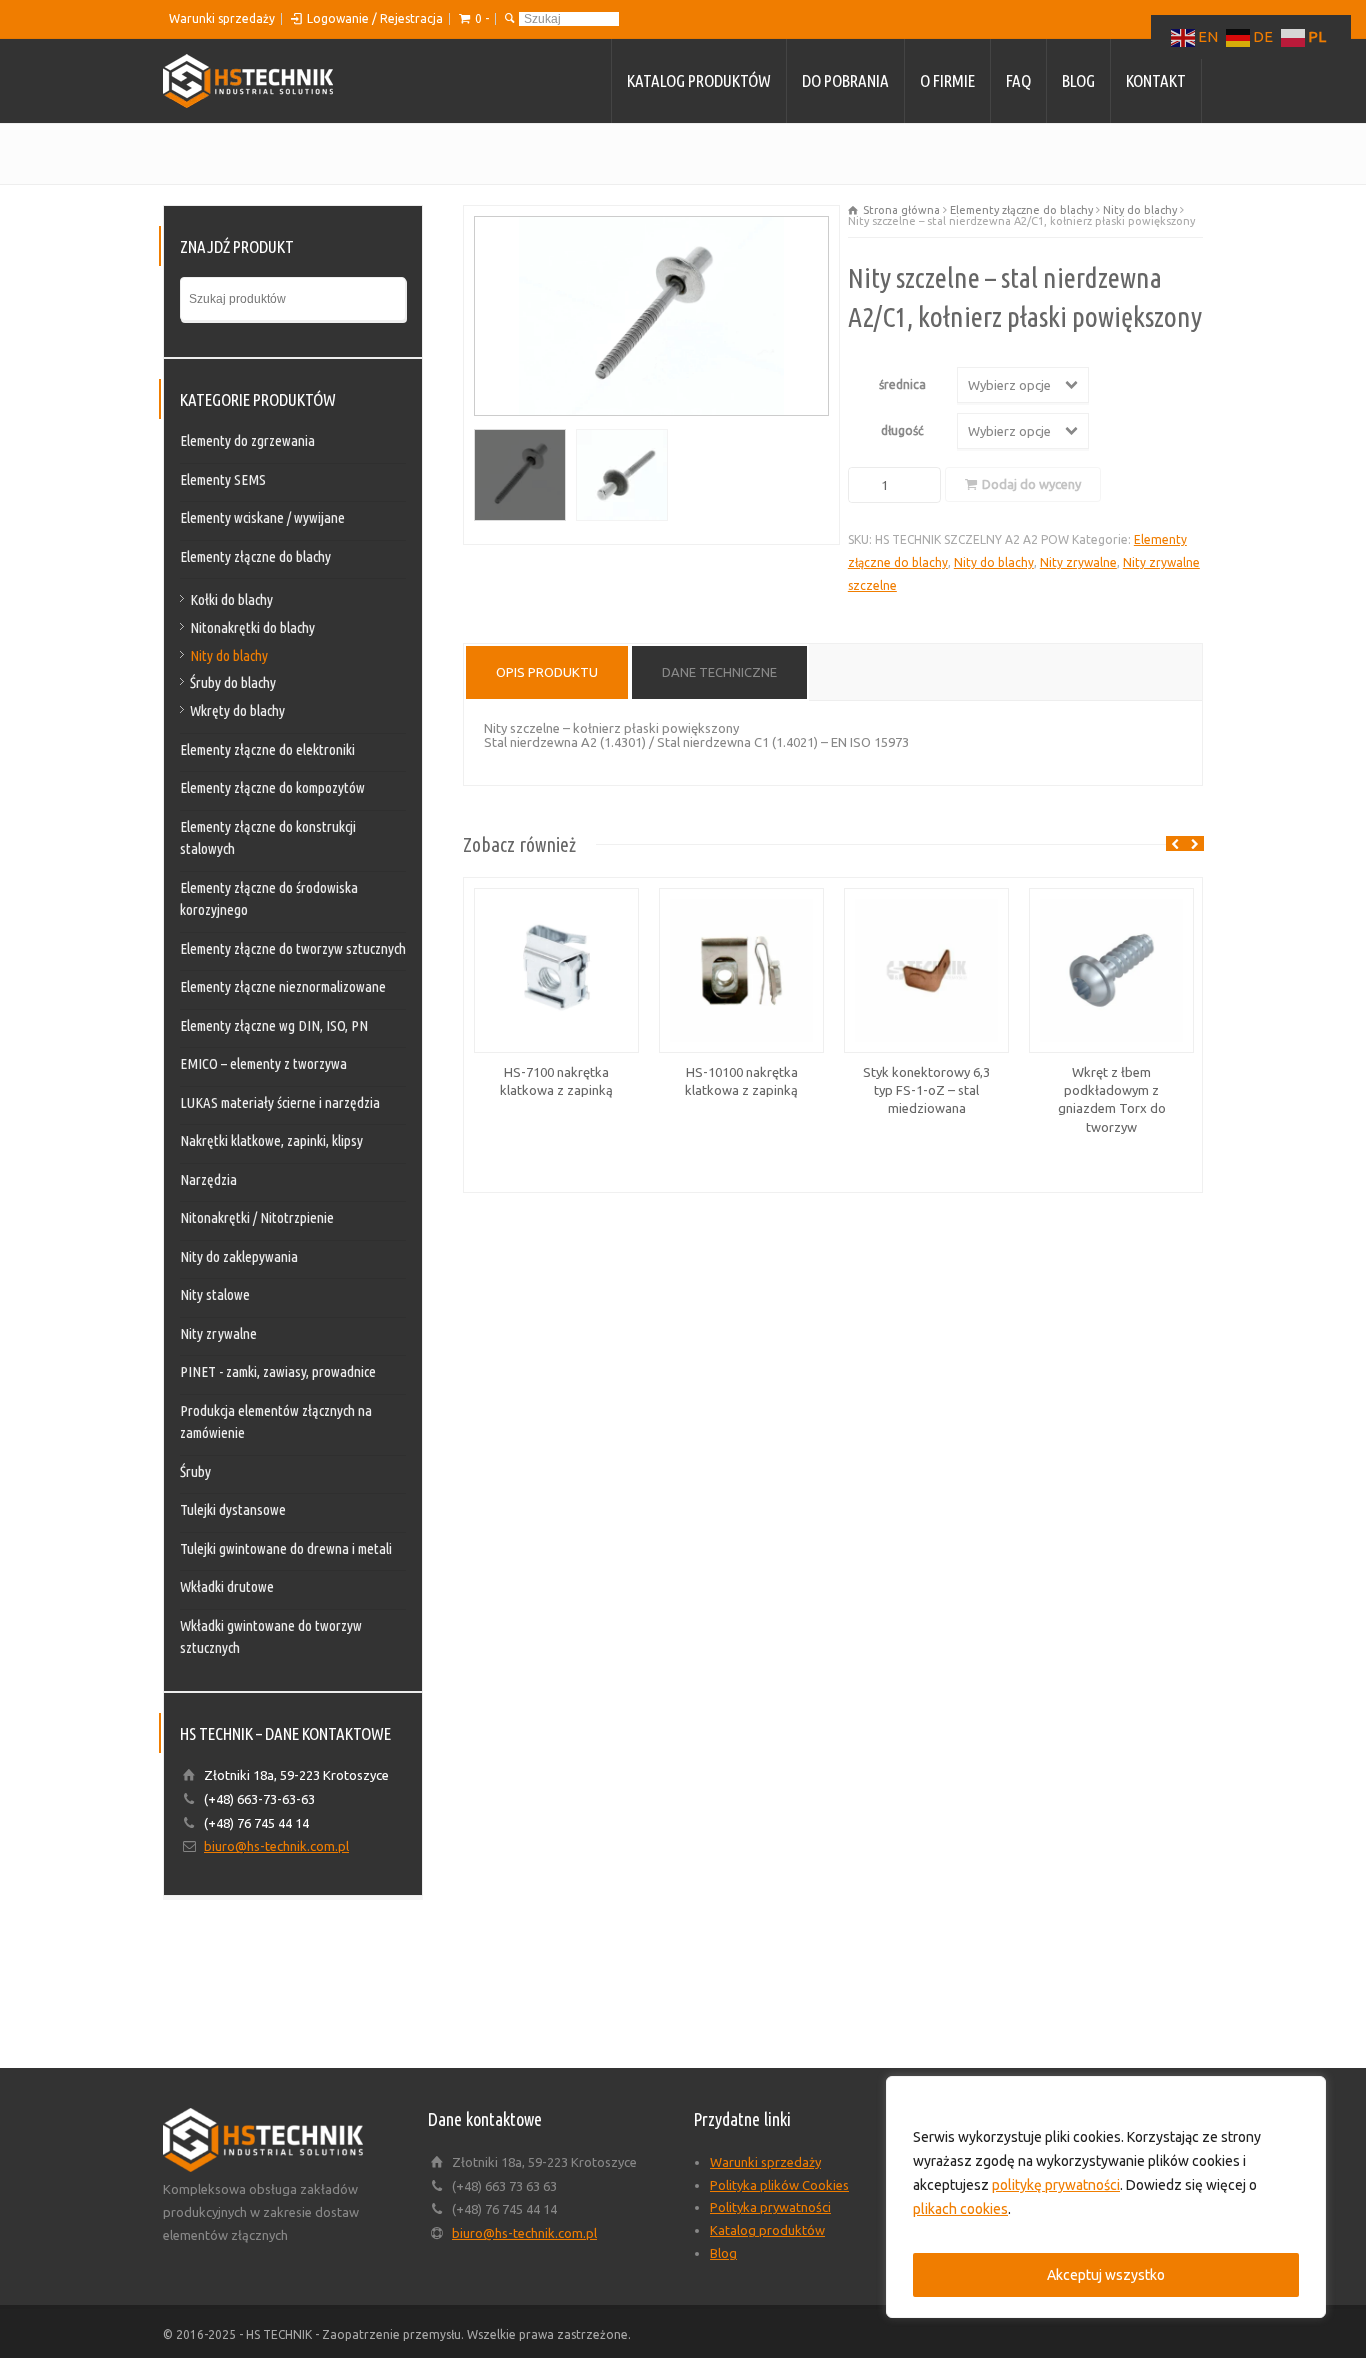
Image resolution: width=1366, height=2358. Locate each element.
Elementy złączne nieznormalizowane (283, 986)
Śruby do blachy (233, 682)
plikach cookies (960, 2209)
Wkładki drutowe (227, 1586)
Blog (1078, 80)
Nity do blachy (1140, 210)
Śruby (195, 1471)
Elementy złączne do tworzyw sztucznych (293, 948)
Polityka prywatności (770, 2207)
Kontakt (1156, 80)
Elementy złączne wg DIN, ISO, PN (274, 1025)
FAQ (1018, 80)
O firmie (947, 80)
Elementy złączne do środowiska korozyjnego (269, 899)
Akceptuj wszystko (1106, 2275)
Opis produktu (547, 672)
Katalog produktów (699, 80)
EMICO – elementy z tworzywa (263, 1063)
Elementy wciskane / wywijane (262, 517)
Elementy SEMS (223, 479)
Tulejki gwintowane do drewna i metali (286, 1548)
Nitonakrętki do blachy (252, 627)
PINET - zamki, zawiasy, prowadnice (278, 1371)
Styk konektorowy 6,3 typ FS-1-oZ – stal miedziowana (926, 1090)
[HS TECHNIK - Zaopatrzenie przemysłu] (248, 81)
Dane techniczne (719, 672)
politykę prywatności (1056, 2185)
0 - (482, 18)
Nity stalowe (215, 1294)
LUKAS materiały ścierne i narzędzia (280, 1102)
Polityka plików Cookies (779, 2185)
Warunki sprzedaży (222, 18)
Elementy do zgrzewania (247, 440)
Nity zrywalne (1078, 562)
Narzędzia (208, 1179)
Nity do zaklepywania (239, 1256)
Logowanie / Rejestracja (375, 18)
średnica (902, 384)
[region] (1106, 2197)
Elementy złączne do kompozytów (272, 787)
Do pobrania (845, 80)
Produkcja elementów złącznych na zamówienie (276, 1422)
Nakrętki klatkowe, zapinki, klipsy (271, 1140)
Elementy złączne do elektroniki (267, 749)
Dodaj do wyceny (1031, 484)
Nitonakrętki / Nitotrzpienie (257, 1217)
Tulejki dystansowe (233, 1509)
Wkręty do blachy (237, 710)
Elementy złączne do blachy (1021, 210)
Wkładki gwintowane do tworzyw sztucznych (271, 1637)
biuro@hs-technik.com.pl (276, 1846)
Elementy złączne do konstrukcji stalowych (268, 838)
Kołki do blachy (231, 599)
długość (902, 430)
